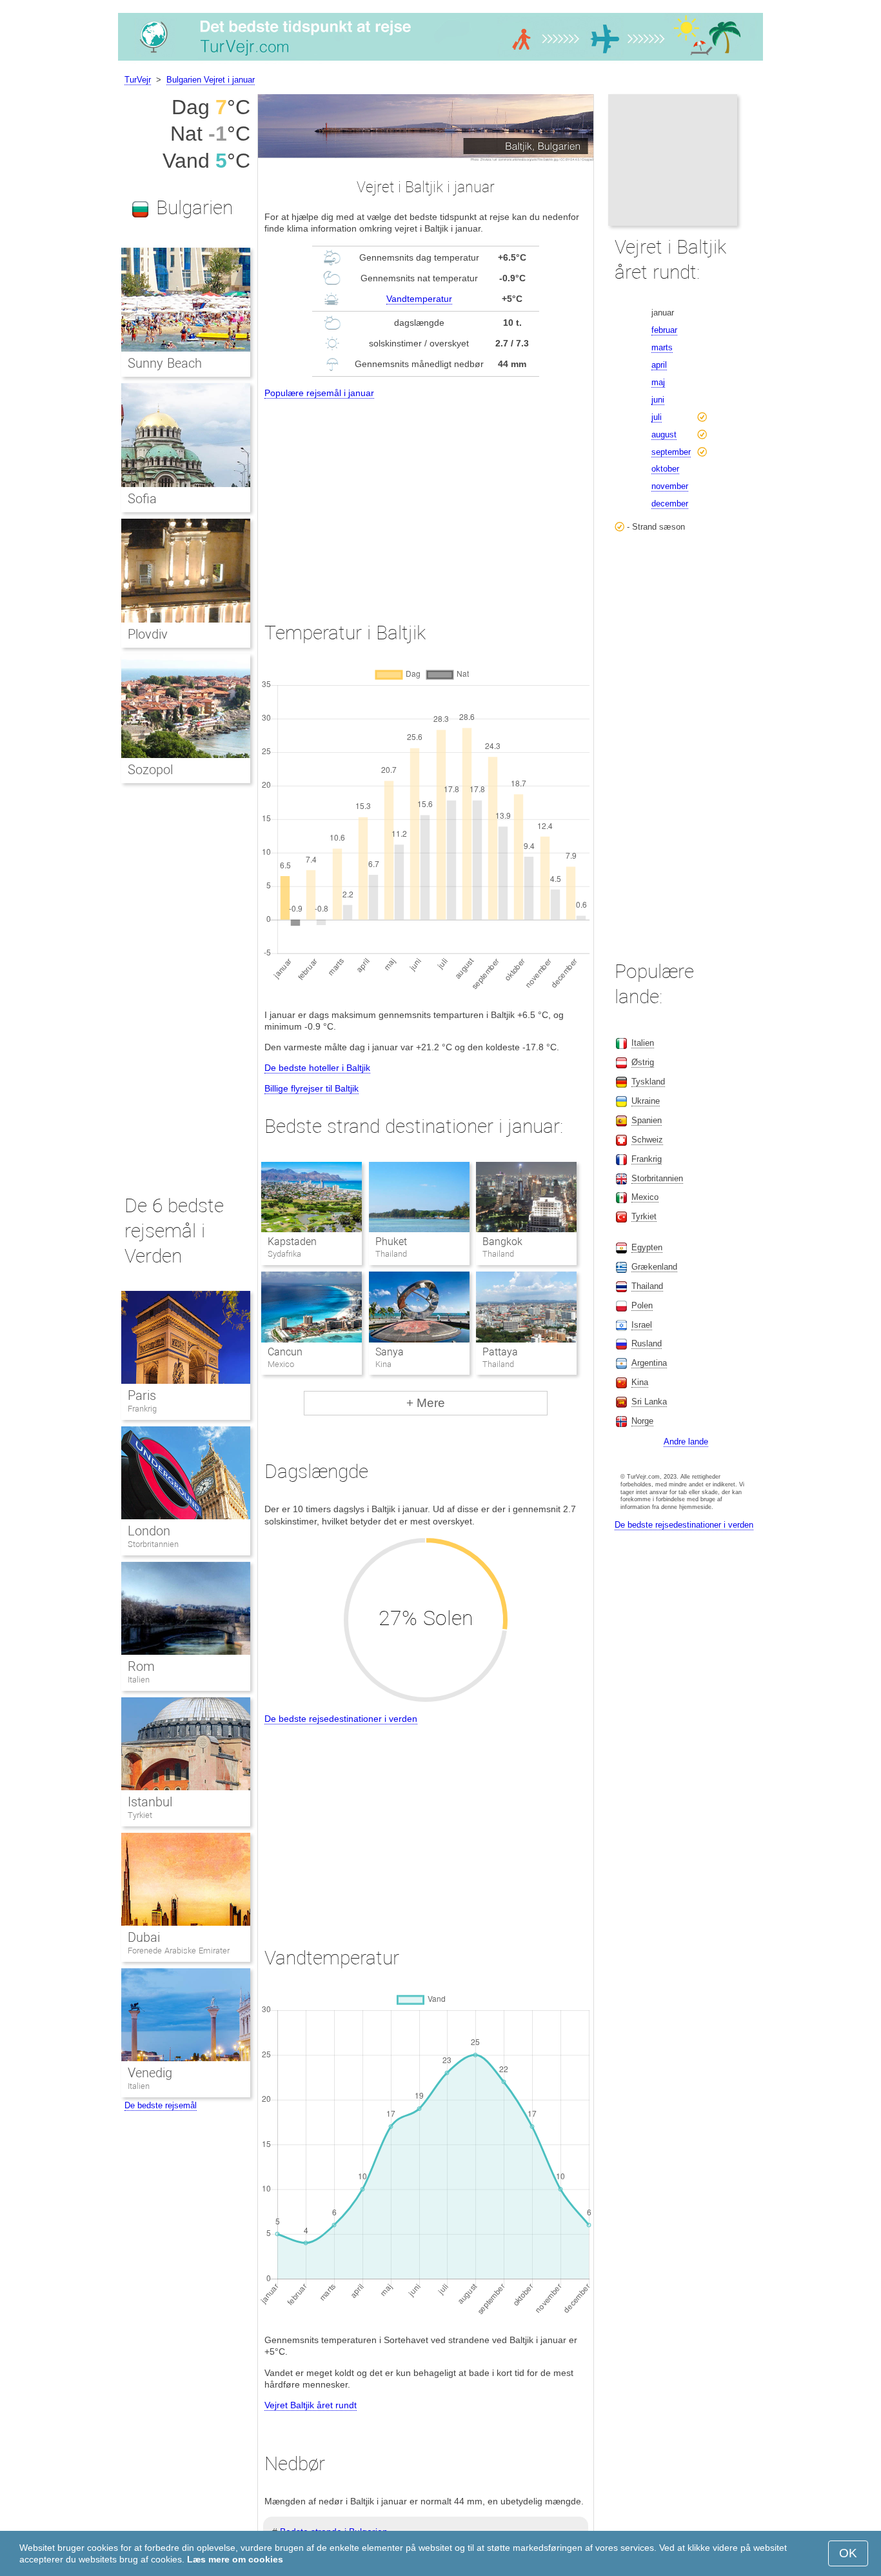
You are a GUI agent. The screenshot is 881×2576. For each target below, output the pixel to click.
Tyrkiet (140, 1815)
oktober (665, 469)
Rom (141, 1666)
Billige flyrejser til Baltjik (312, 1088)
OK (848, 2553)
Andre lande (686, 1442)
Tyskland (648, 1082)
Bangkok (502, 1242)
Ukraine (646, 1101)
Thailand (647, 1286)
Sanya (390, 1352)
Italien (139, 1680)
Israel (642, 1325)
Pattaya (500, 1352)
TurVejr (138, 80)
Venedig (150, 2073)
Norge (642, 1421)
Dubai (144, 1937)
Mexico (645, 1197)
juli (657, 417)
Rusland (647, 1343)
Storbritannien (153, 1544)
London (149, 1531)
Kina (640, 1382)
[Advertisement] (426, 498)
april (659, 365)
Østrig (643, 1062)
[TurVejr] (440, 61)
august (664, 434)
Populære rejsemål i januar (319, 393)
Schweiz (647, 1140)
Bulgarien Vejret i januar (211, 80)
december (670, 504)
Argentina (649, 1363)
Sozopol (150, 770)
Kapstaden (292, 1242)
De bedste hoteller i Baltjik (317, 1068)
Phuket (391, 1242)
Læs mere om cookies (235, 2559)
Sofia (142, 499)
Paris (142, 1395)
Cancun (285, 1352)
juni (658, 400)
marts (662, 347)
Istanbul (150, 1802)
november (670, 486)
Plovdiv (148, 634)
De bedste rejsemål (161, 2105)
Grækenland (654, 1267)
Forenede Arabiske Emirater (179, 1951)
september (671, 452)
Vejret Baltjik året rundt (311, 2405)
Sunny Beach (165, 363)
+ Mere (426, 1403)
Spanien (647, 1120)
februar (664, 330)
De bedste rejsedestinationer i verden (341, 1719)
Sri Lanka (649, 1402)
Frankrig (142, 1409)
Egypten (647, 1247)
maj (658, 382)
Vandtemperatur (419, 299)
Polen (642, 1305)
